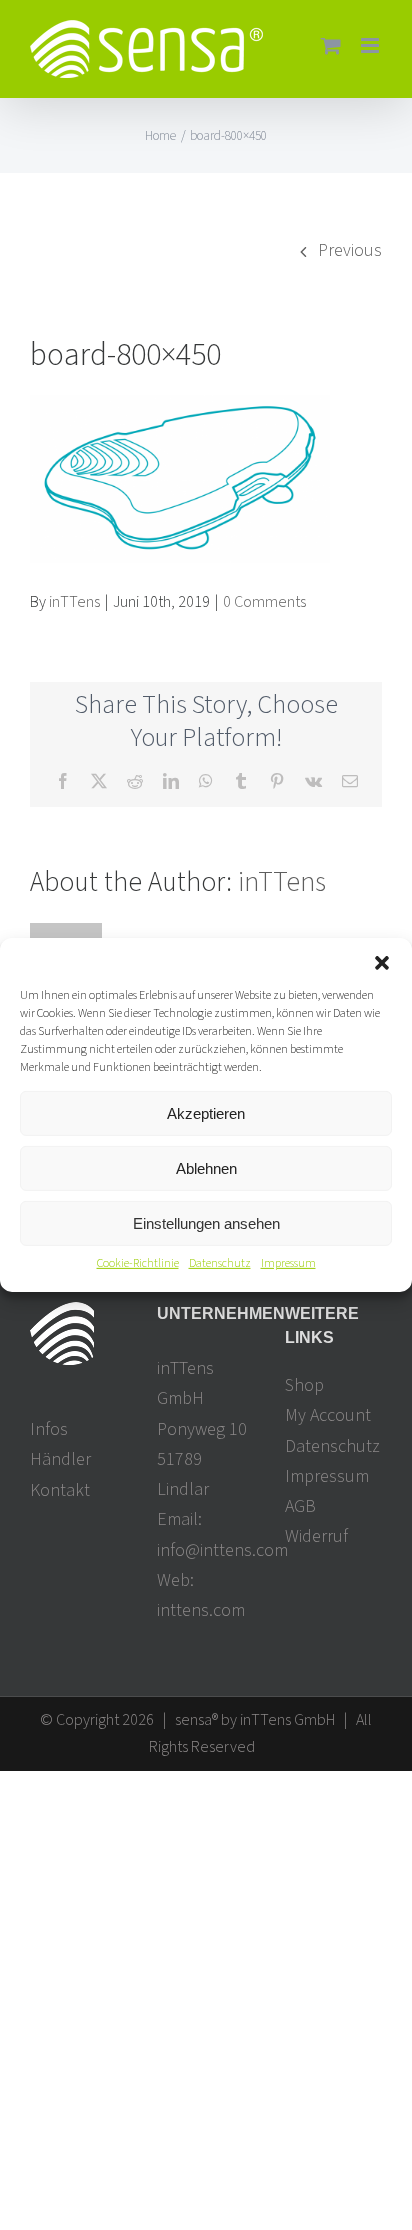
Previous (350, 250)
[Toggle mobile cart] (331, 45)
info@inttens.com (222, 1550)
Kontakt (60, 1490)
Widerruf (316, 1536)
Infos (49, 1429)
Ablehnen (206, 1167)
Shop (304, 1385)
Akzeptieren (206, 1112)
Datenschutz (220, 1263)
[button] (382, 963)
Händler (60, 1459)
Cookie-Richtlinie (138, 1263)
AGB (300, 1506)
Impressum (288, 1263)
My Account (328, 1415)
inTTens (74, 602)
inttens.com (201, 1610)
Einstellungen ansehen (206, 1222)
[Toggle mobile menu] (371, 45)
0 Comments (264, 602)
